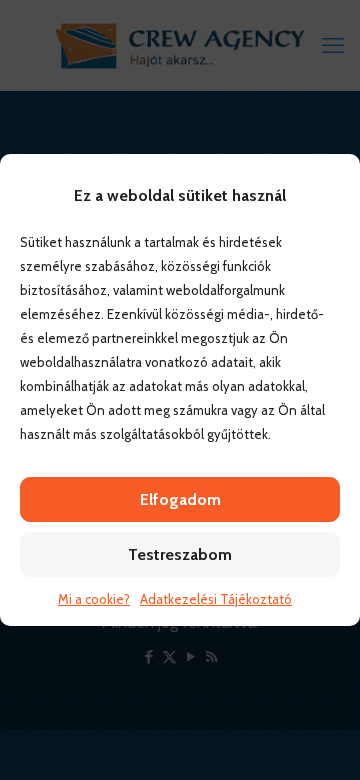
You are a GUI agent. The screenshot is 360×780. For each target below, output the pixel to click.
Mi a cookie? (94, 599)
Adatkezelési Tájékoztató (216, 599)
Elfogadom (180, 499)
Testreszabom (180, 554)
